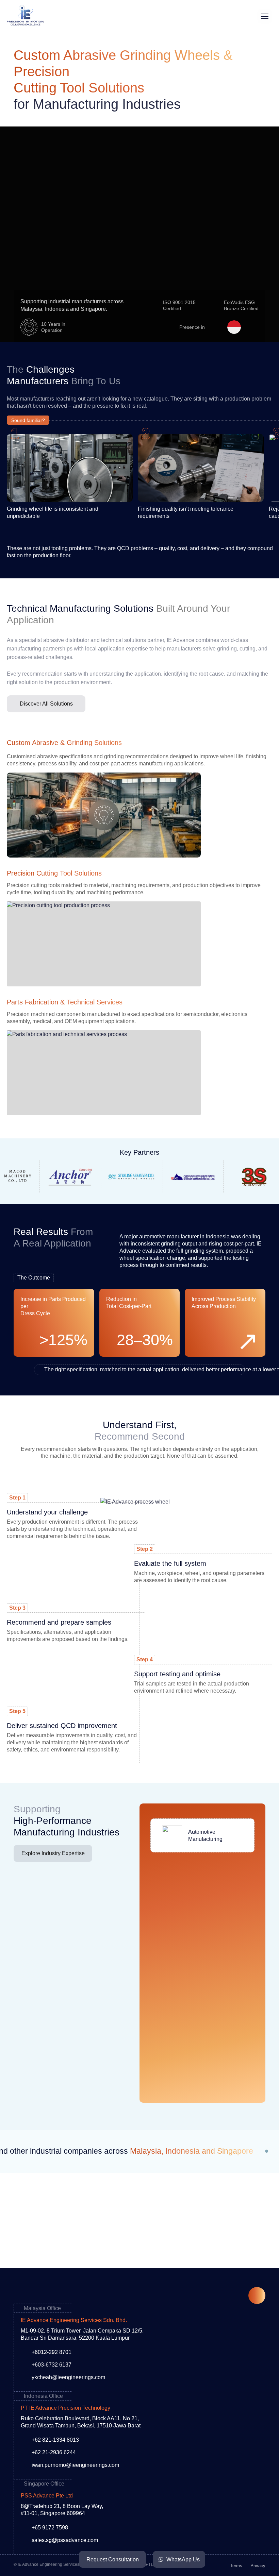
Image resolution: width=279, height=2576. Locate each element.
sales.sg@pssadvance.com (65, 2540)
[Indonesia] (234, 327)
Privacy (258, 2566)
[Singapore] (252, 327)
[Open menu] (265, 16)
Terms (236, 2566)
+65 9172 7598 (50, 2528)
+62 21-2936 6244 (54, 2452)
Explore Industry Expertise (53, 1853)
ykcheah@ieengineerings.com (68, 2377)
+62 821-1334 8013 (55, 2440)
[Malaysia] (216, 327)
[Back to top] (257, 2295)
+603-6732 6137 (52, 2365)
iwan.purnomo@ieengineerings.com (75, 2465)
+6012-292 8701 (52, 2352)
